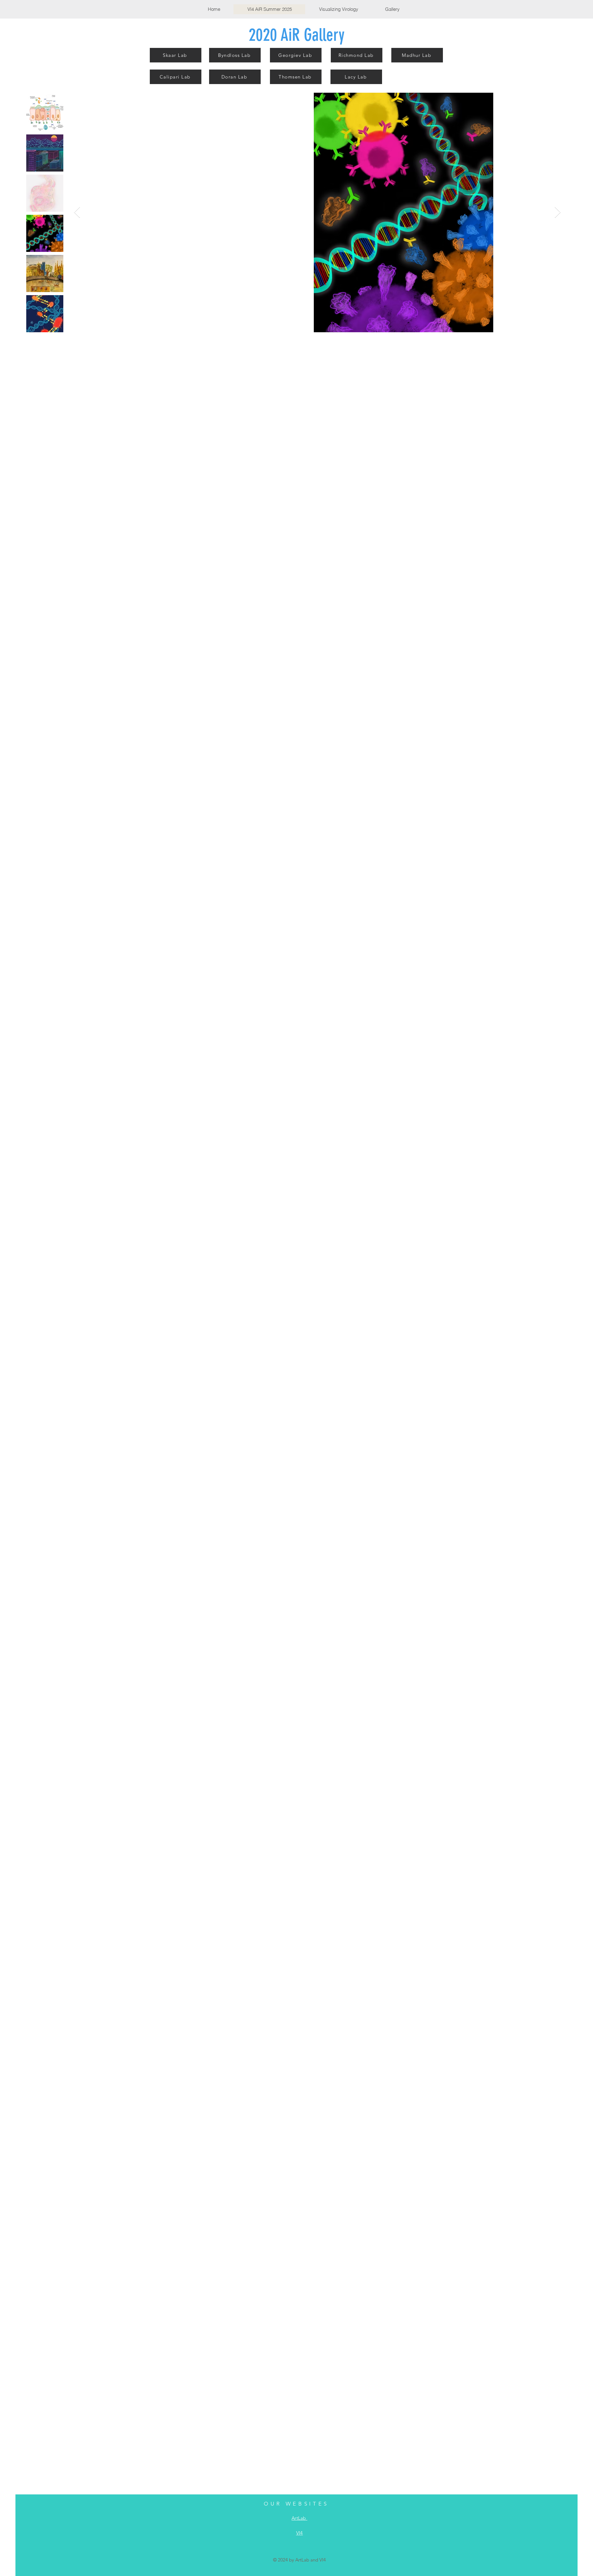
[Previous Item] (77, 212)
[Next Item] (558, 212)
